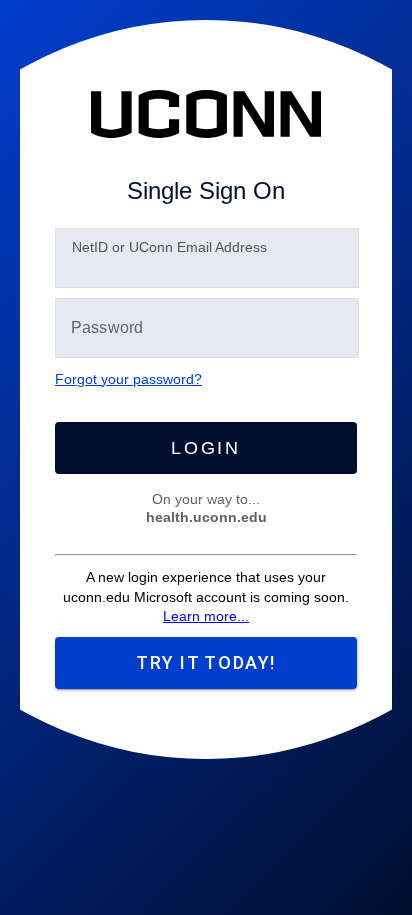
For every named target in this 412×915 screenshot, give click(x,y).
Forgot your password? (128, 379)
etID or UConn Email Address (169, 247)
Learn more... (206, 616)
